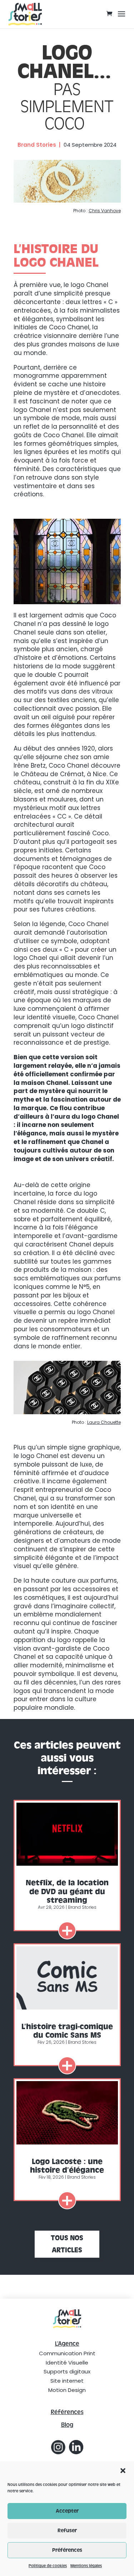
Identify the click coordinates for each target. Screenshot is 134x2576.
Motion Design (67, 2390)
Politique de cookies (48, 2566)
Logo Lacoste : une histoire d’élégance (67, 2166)
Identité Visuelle (67, 2363)
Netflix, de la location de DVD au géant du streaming (67, 1891)
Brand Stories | (39, 145)
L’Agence (67, 2344)
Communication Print (67, 2353)
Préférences (67, 2550)
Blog (67, 2425)
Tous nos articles (67, 2244)
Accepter (67, 2511)
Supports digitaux (67, 2371)
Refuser (67, 2531)
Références (67, 2412)
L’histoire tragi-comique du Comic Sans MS (67, 2031)
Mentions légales (86, 2566)
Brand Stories (82, 1907)
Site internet (67, 2381)
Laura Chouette (104, 1422)
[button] (123, 2471)
